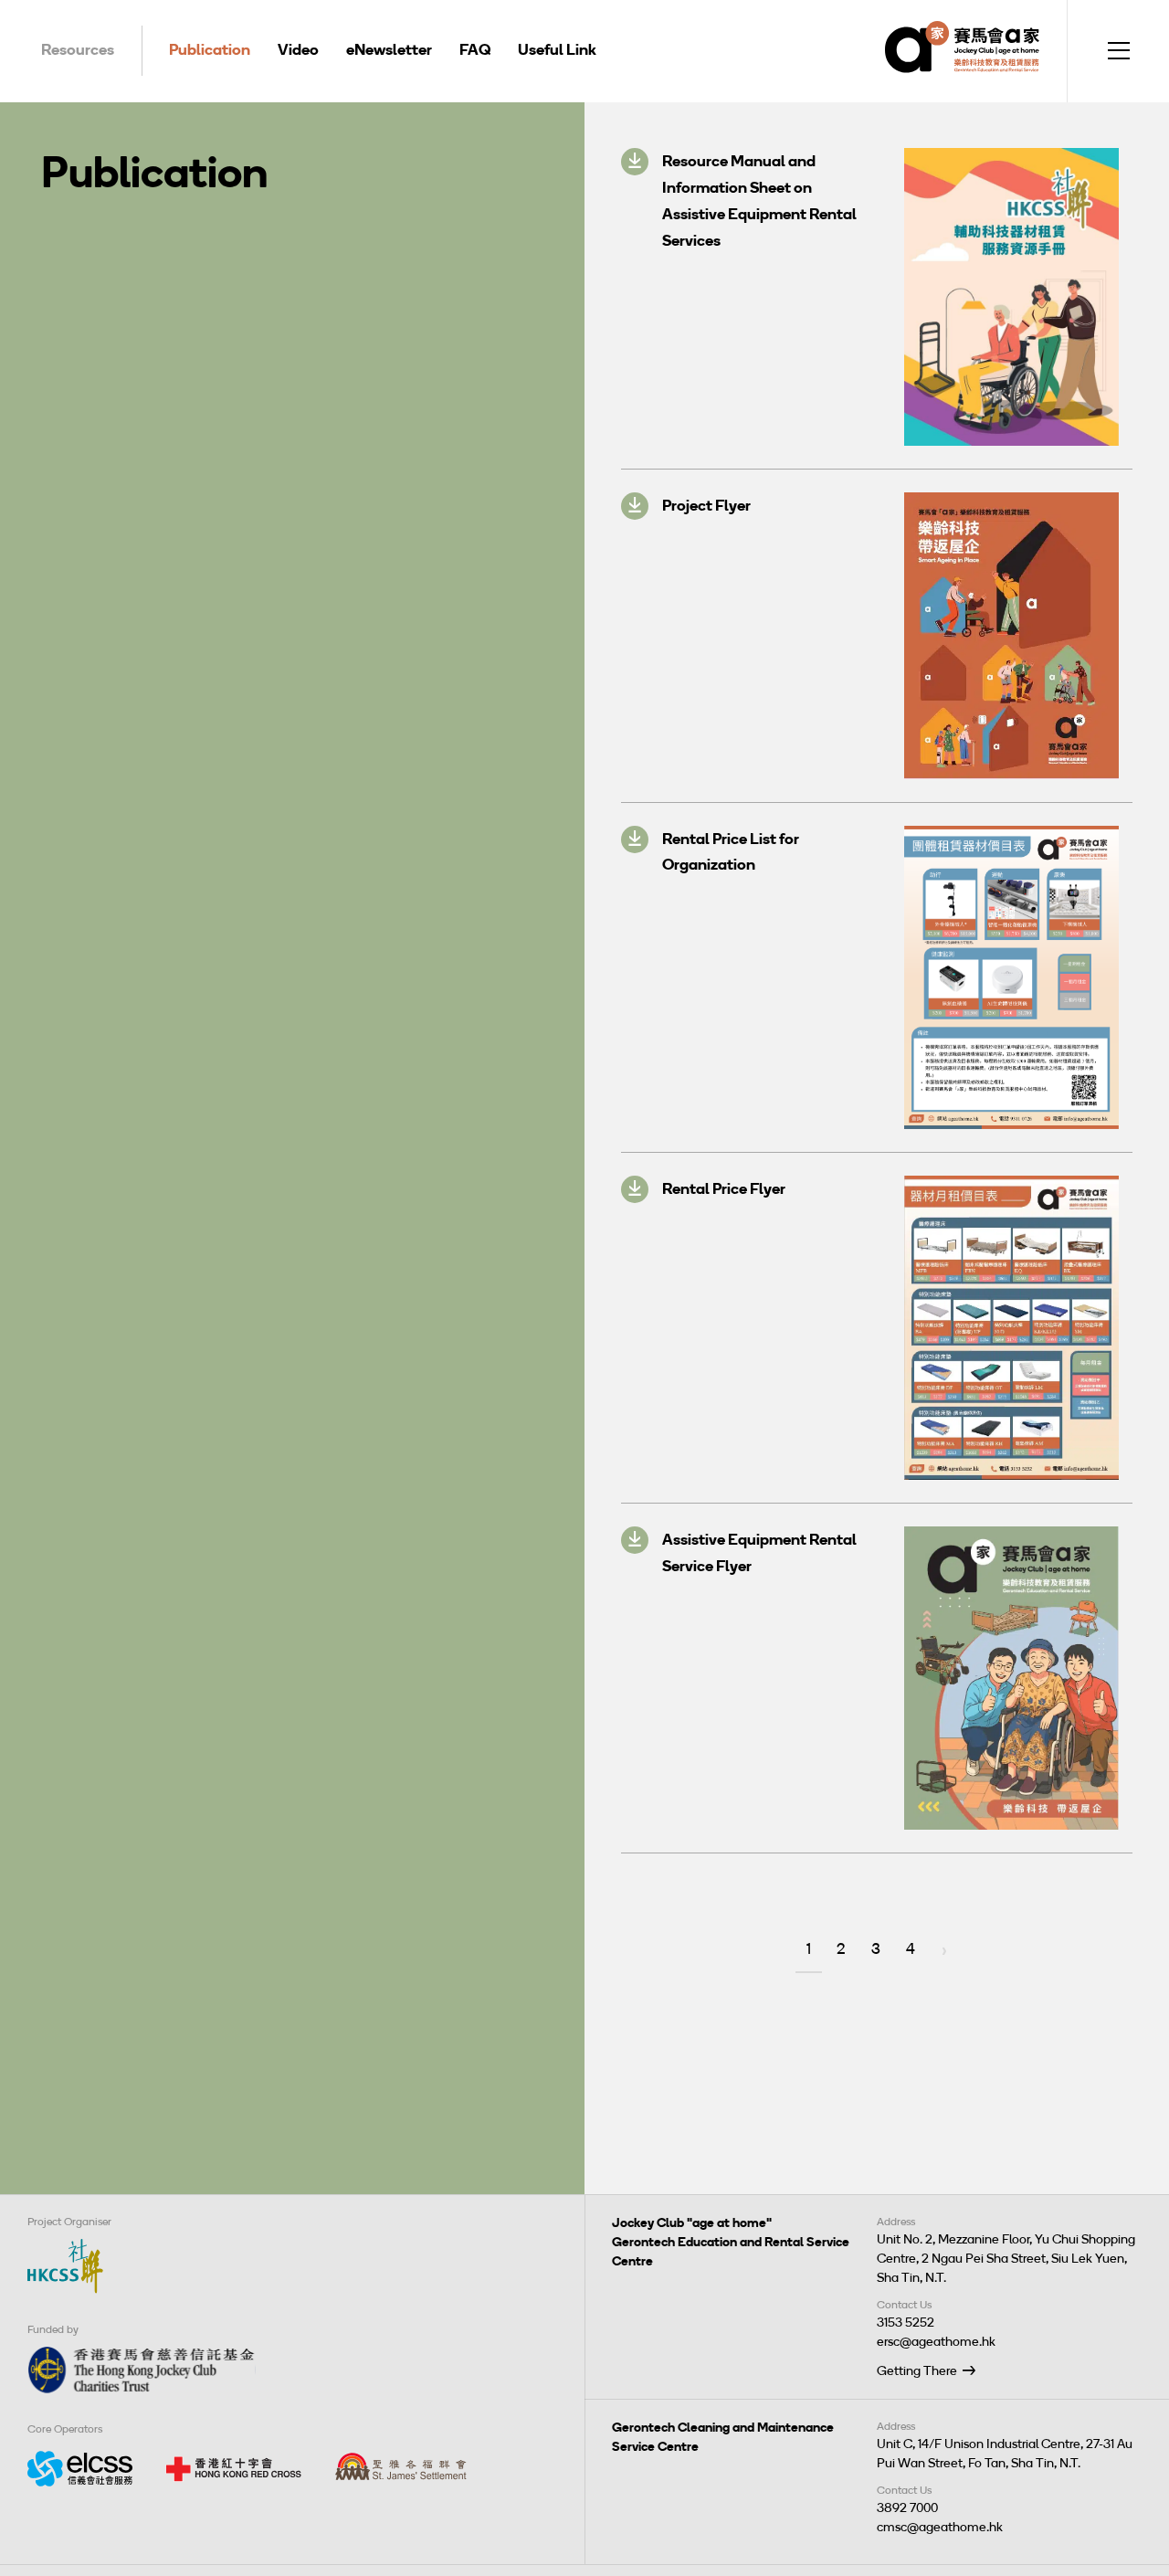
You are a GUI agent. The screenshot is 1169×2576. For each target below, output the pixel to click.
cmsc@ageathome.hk (940, 2527)
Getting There (917, 2371)
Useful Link (557, 49)
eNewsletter (389, 49)
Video (298, 49)
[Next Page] (944, 1951)
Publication (210, 49)
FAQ (475, 49)
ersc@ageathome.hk (936, 2342)
